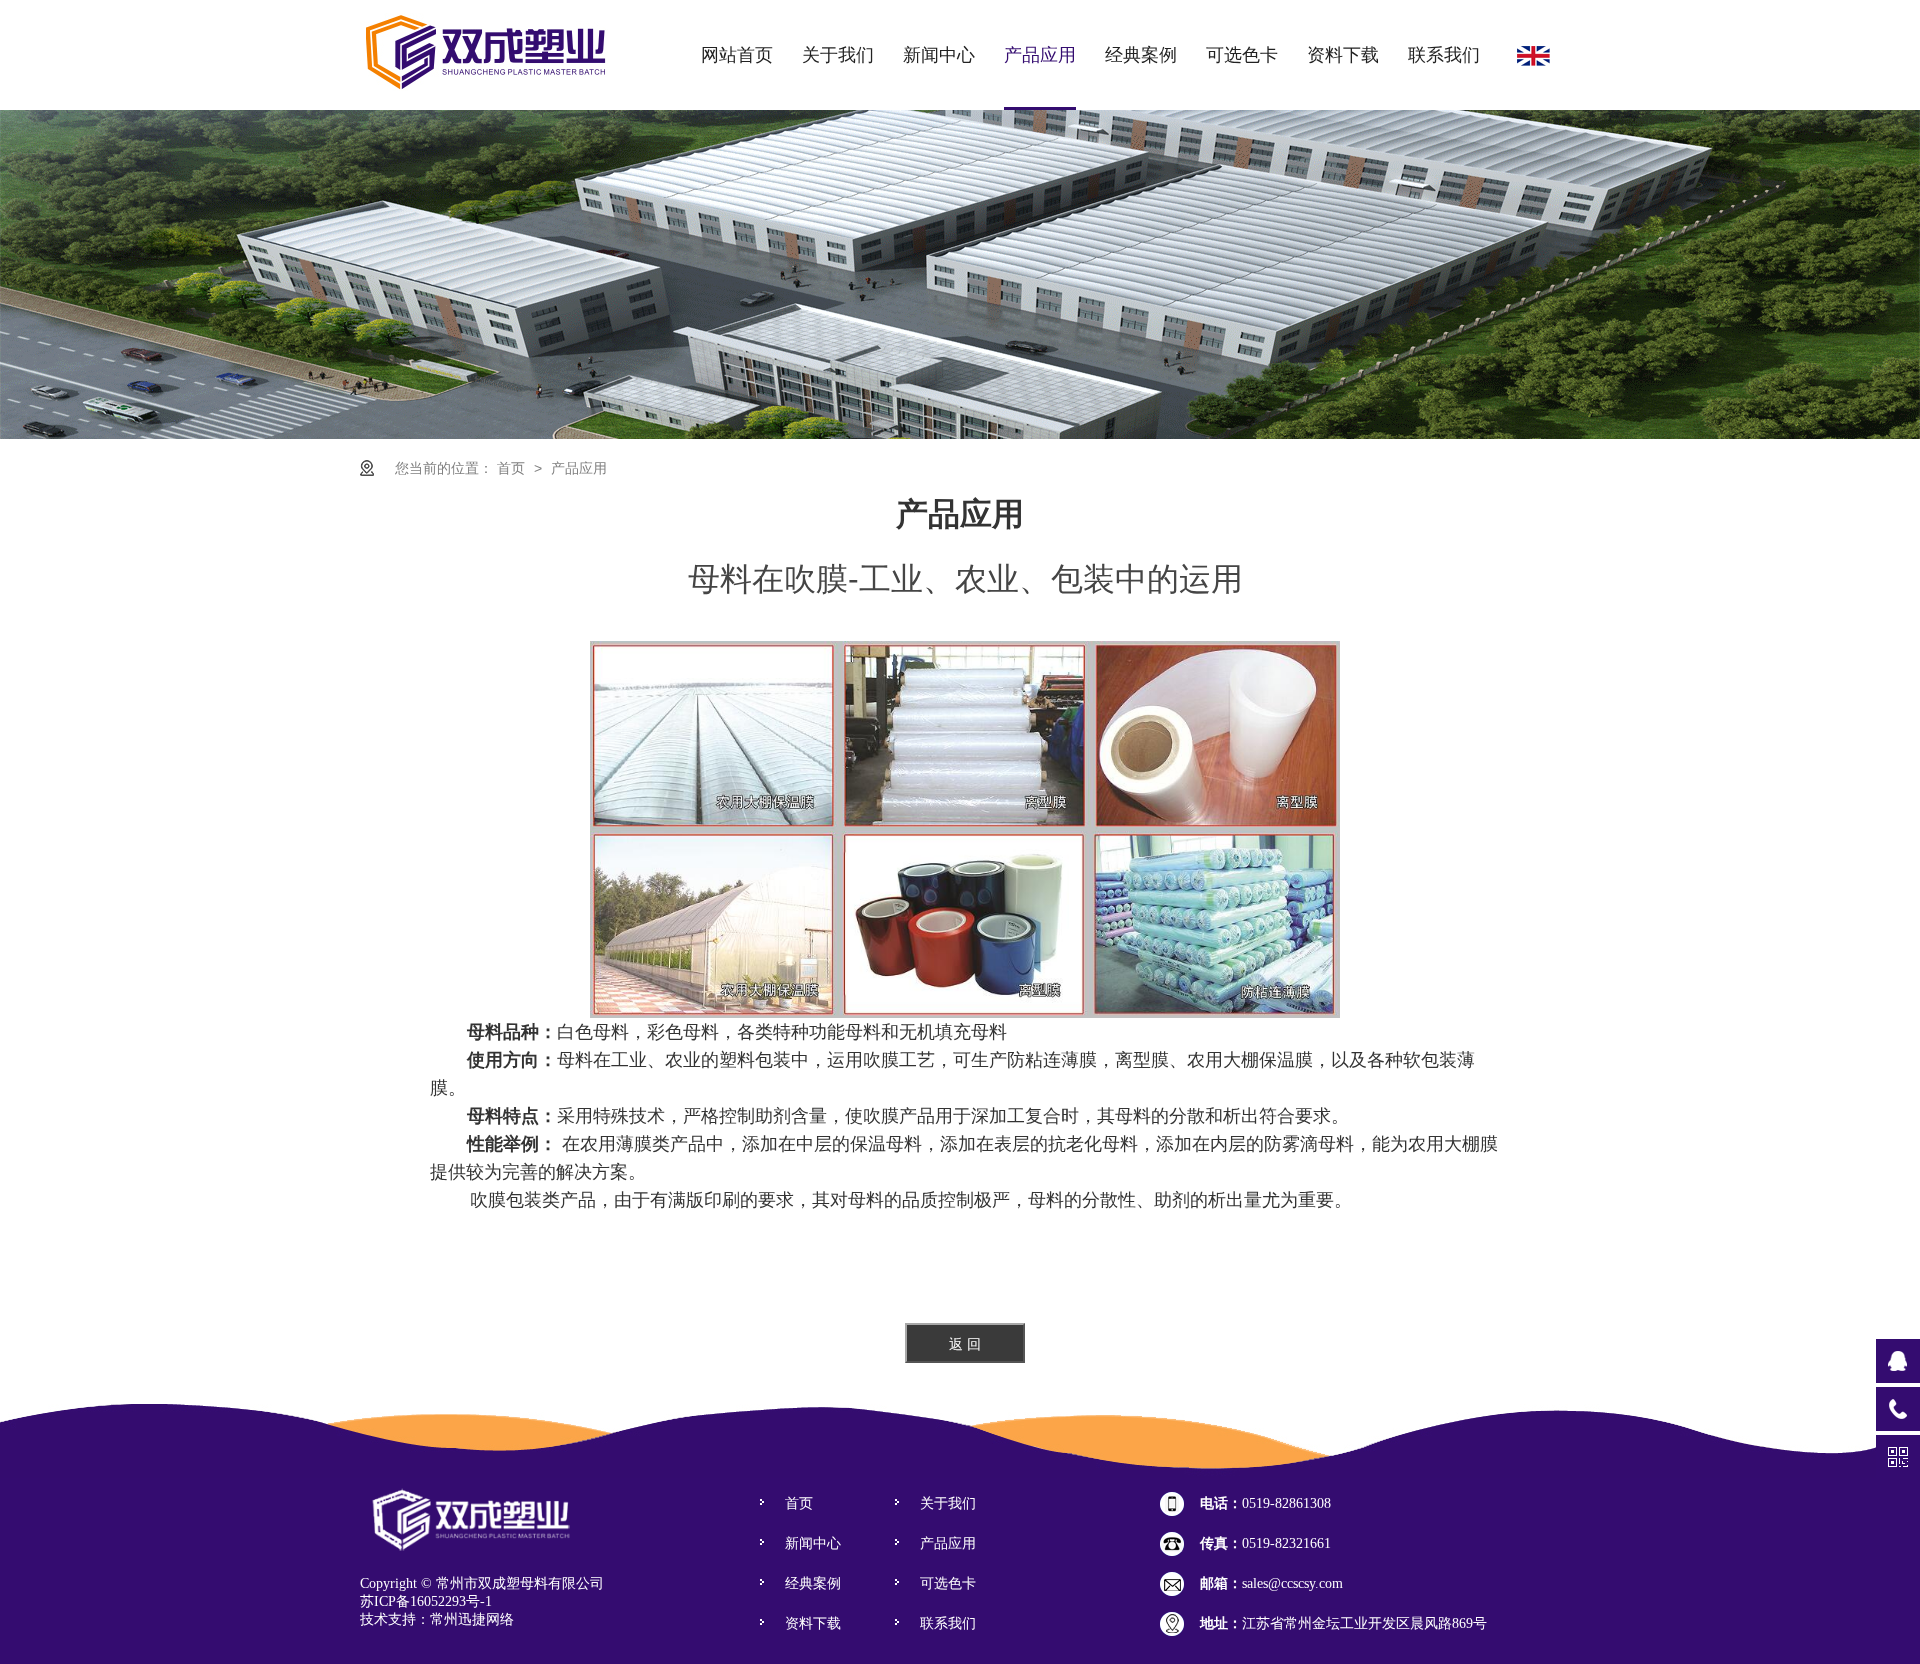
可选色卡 (1242, 55)
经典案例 (1141, 55)
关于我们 (838, 55)
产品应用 (1040, 55)
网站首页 (737, 55)
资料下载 (1343, 55)
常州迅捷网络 (472, 1619)
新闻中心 (939, 55)
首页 (513, 468)
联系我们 (1444, 55)
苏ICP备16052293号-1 (426, 1601)
